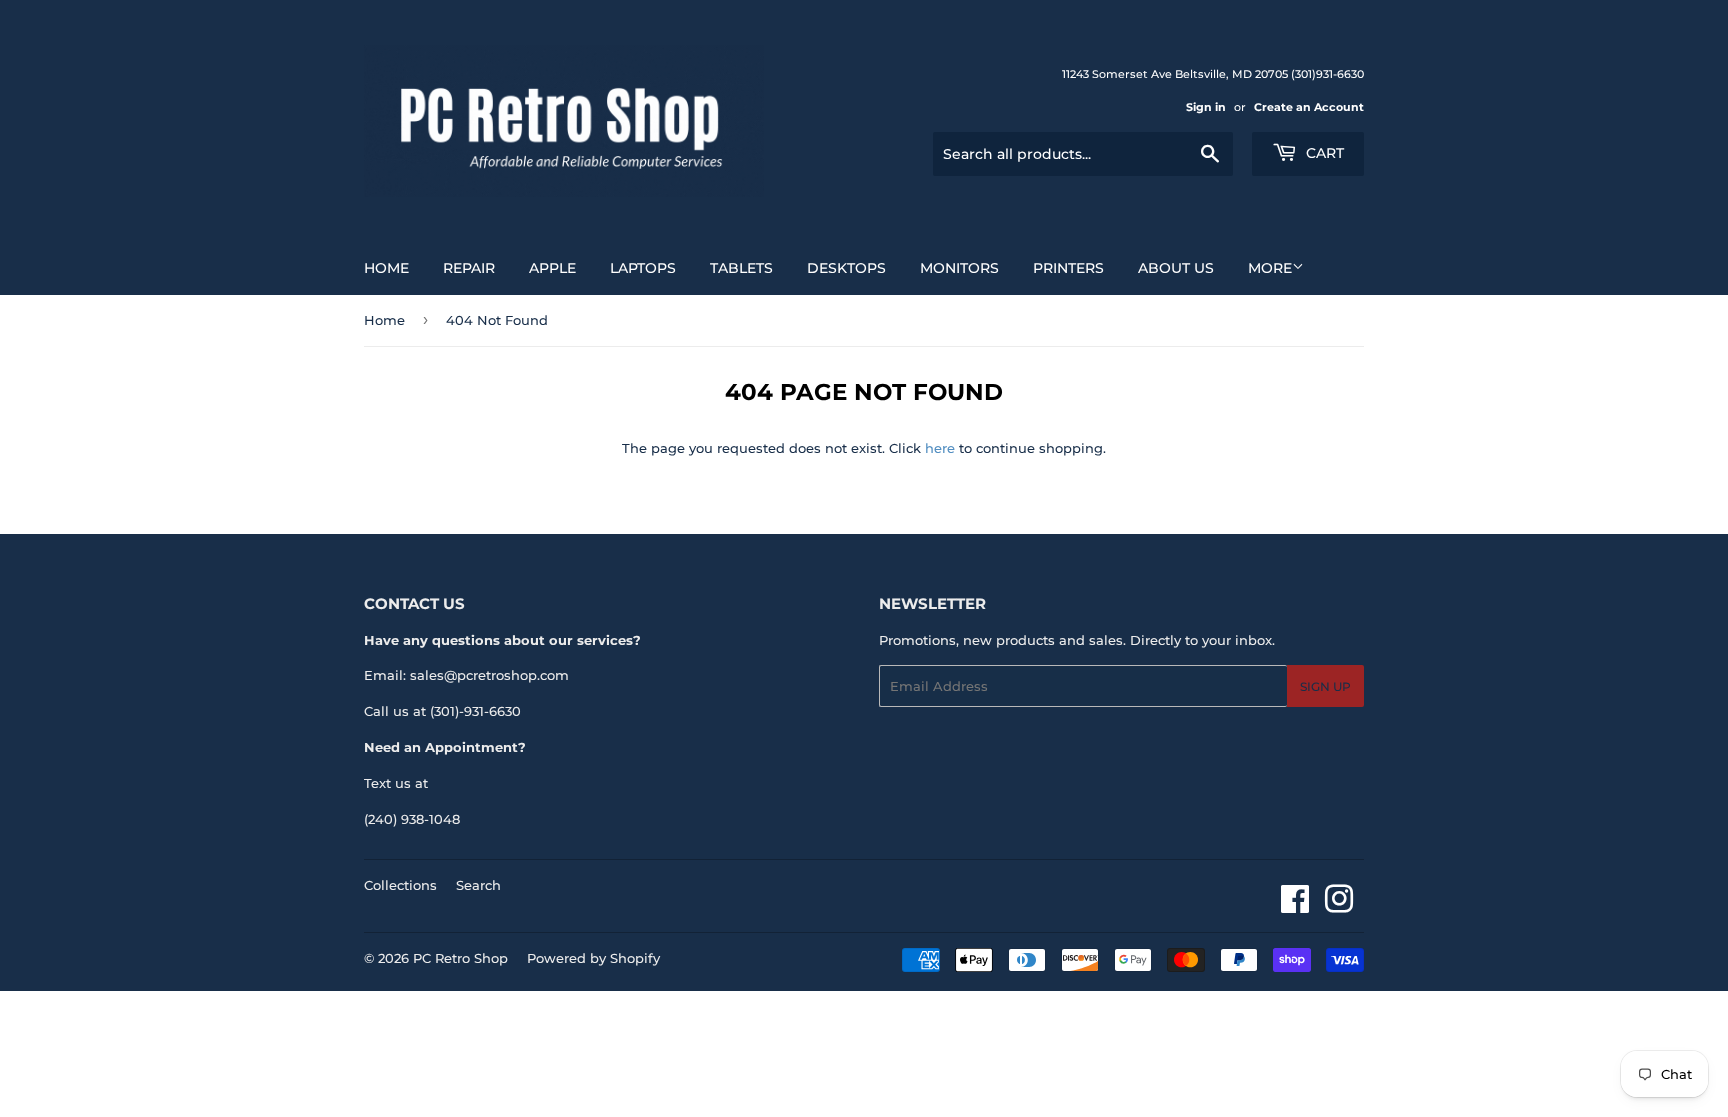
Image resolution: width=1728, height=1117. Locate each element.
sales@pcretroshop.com (489, 675)
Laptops (643, 268)
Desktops (846, 268)
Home (386, 268)
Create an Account (1309, 107)
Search (478, 885)
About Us (1176, 268)
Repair (469, 268)
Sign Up (1325, 686)
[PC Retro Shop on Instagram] (1339, 906)
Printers (1068, 268)
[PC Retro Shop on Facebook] (1295, 906)
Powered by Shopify (593, 958)
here (940, 448)
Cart (1323, 153)
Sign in (1206, 107)
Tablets (741, 268)
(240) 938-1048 (412, 819)
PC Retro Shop (460, 958)
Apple (552, 268)
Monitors (959, 268)
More (1270, 268)
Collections (400, 885)
